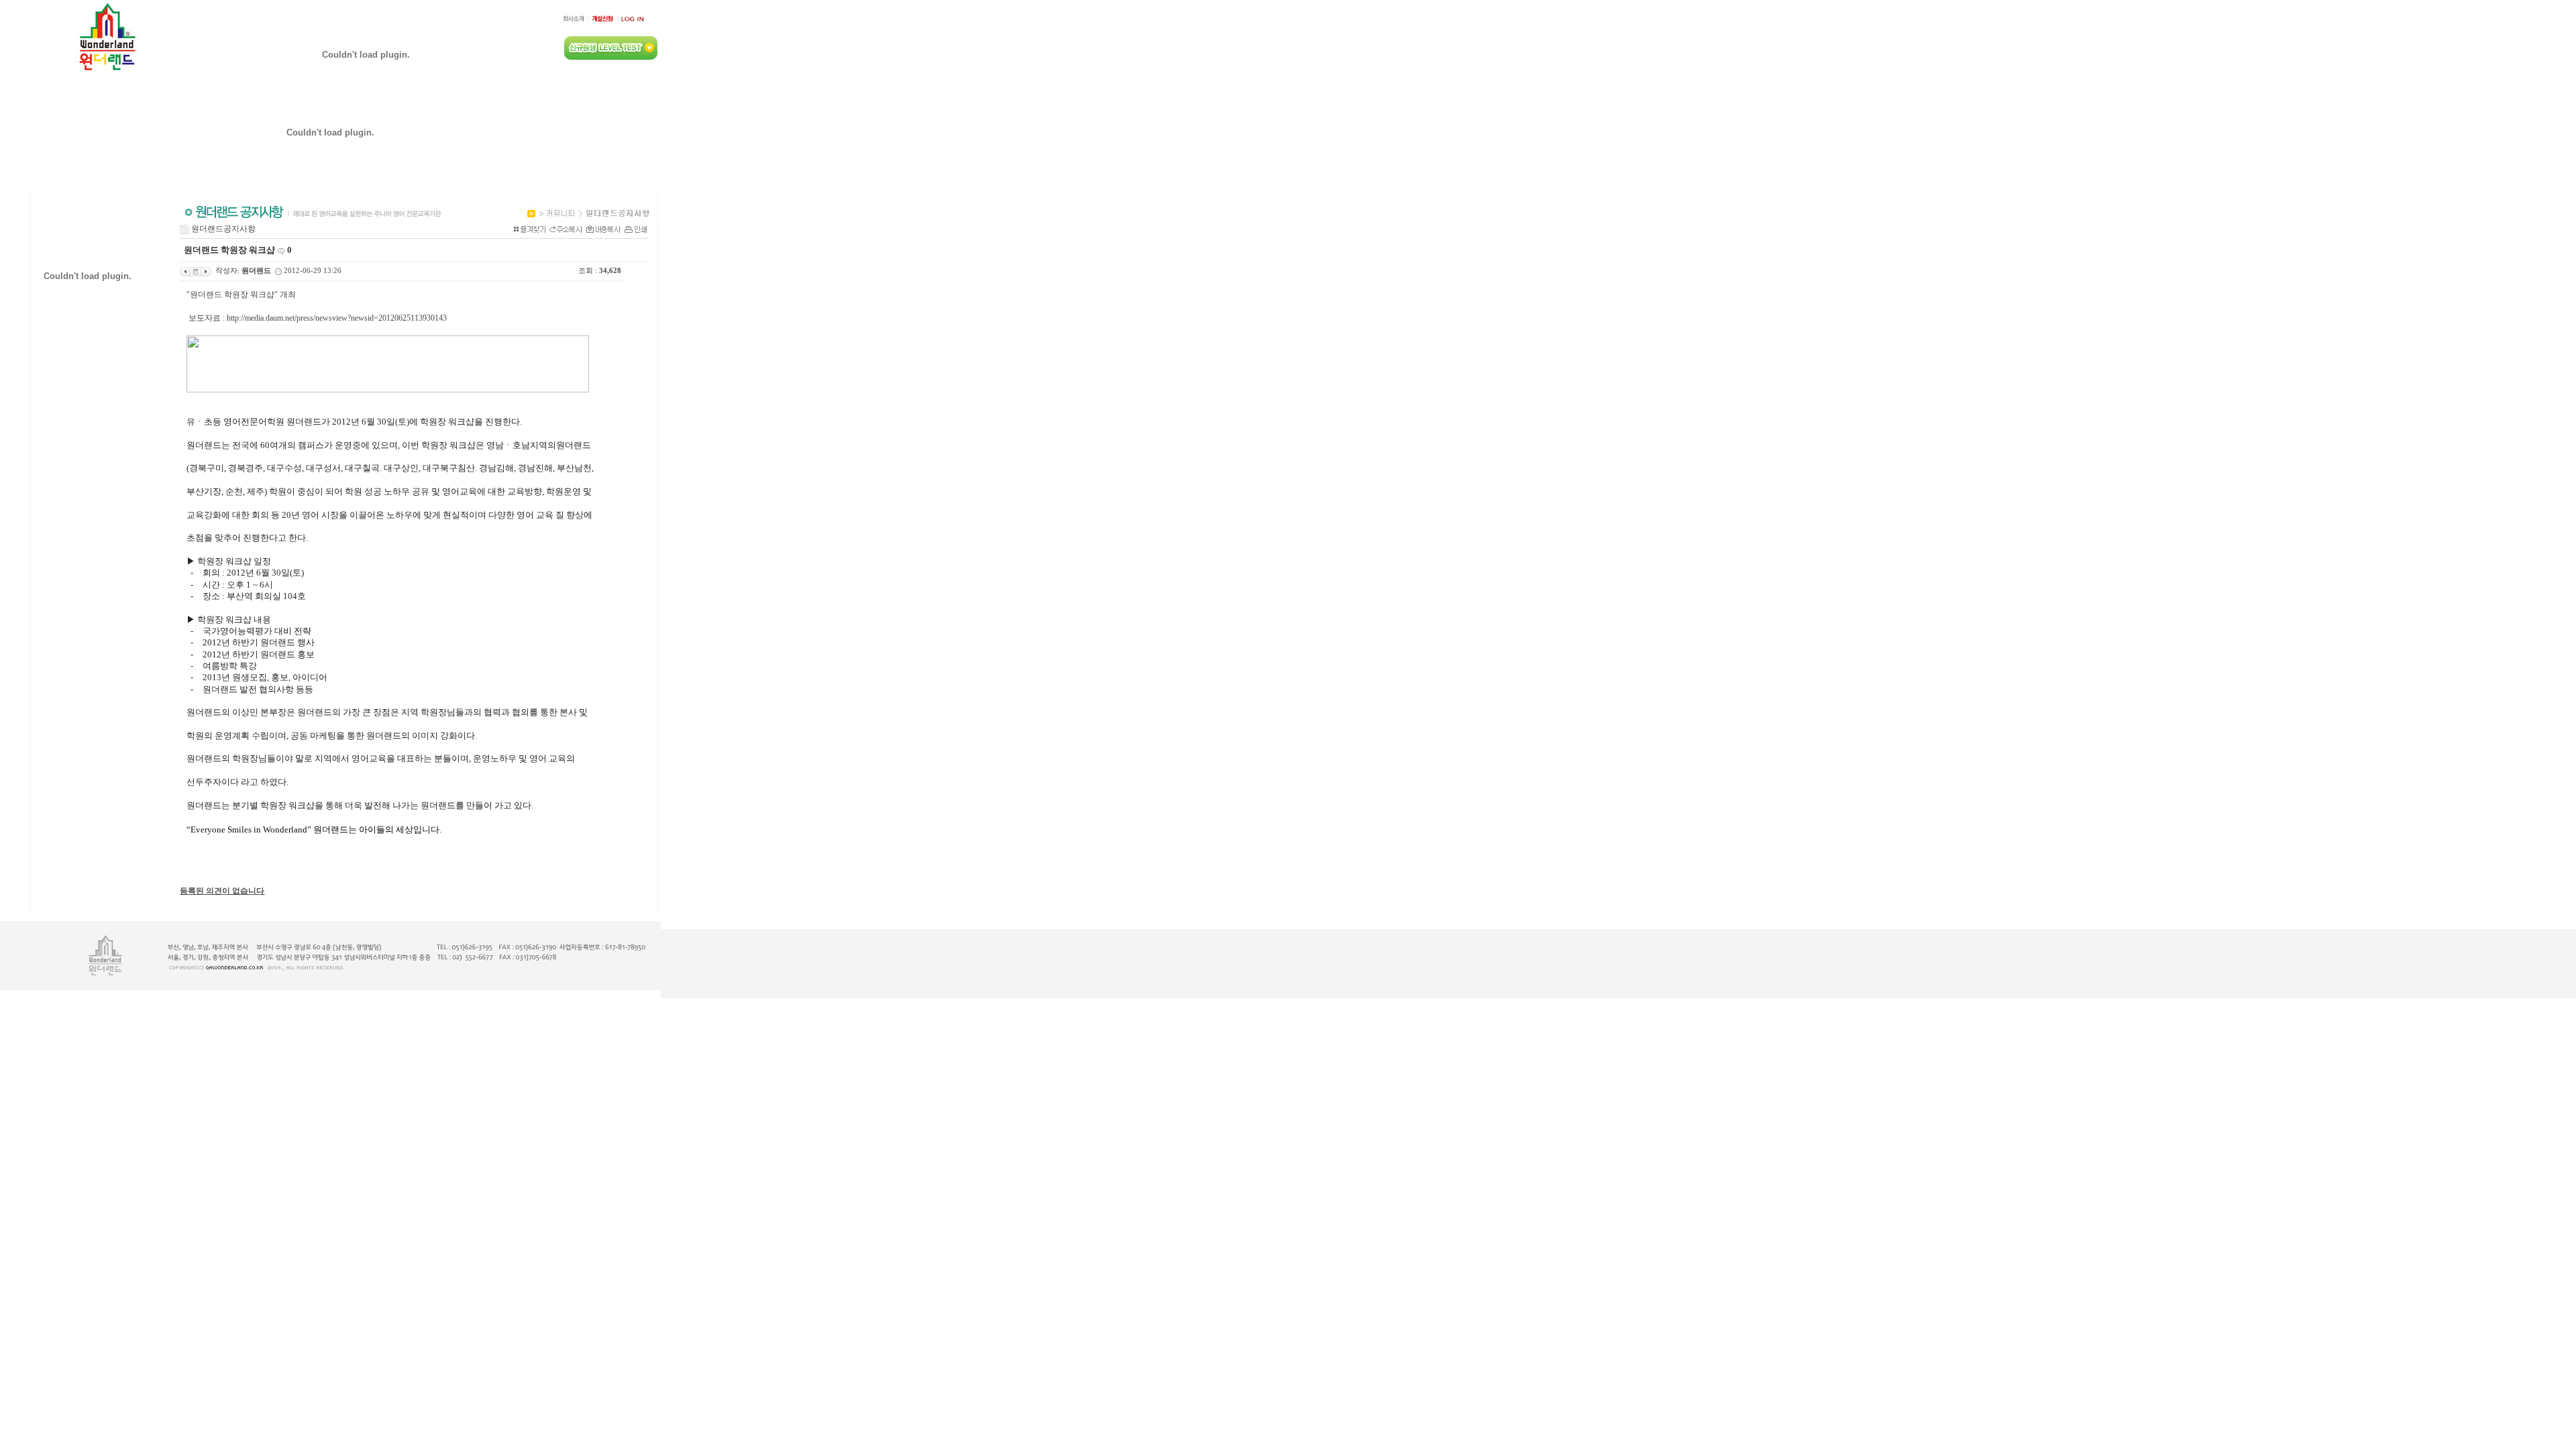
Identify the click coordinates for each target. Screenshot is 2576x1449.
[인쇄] (636, 229)
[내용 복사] (603, 229)
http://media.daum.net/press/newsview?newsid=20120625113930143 (337, 318)
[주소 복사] (566, 229)
